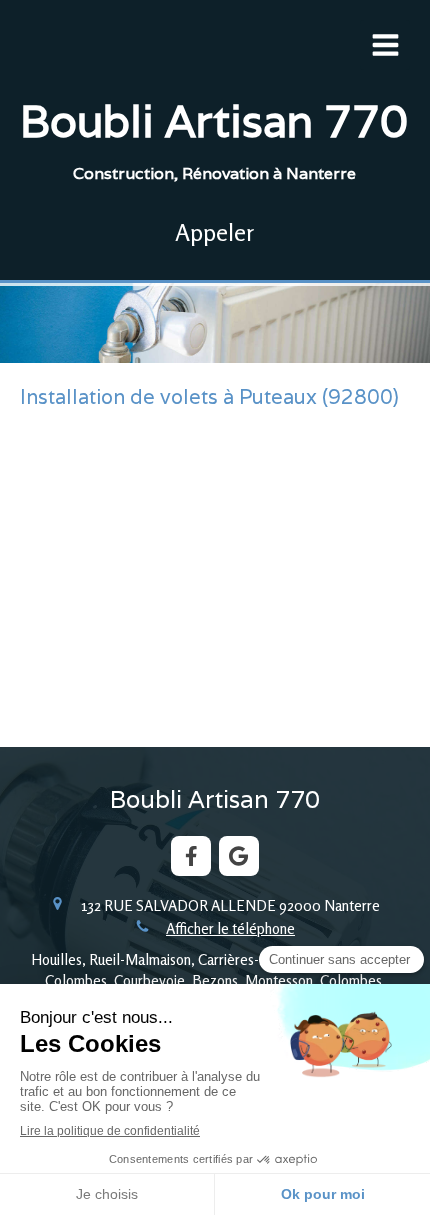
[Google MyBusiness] (239, 856)
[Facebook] (191, 856)
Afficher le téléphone (230, 928)
